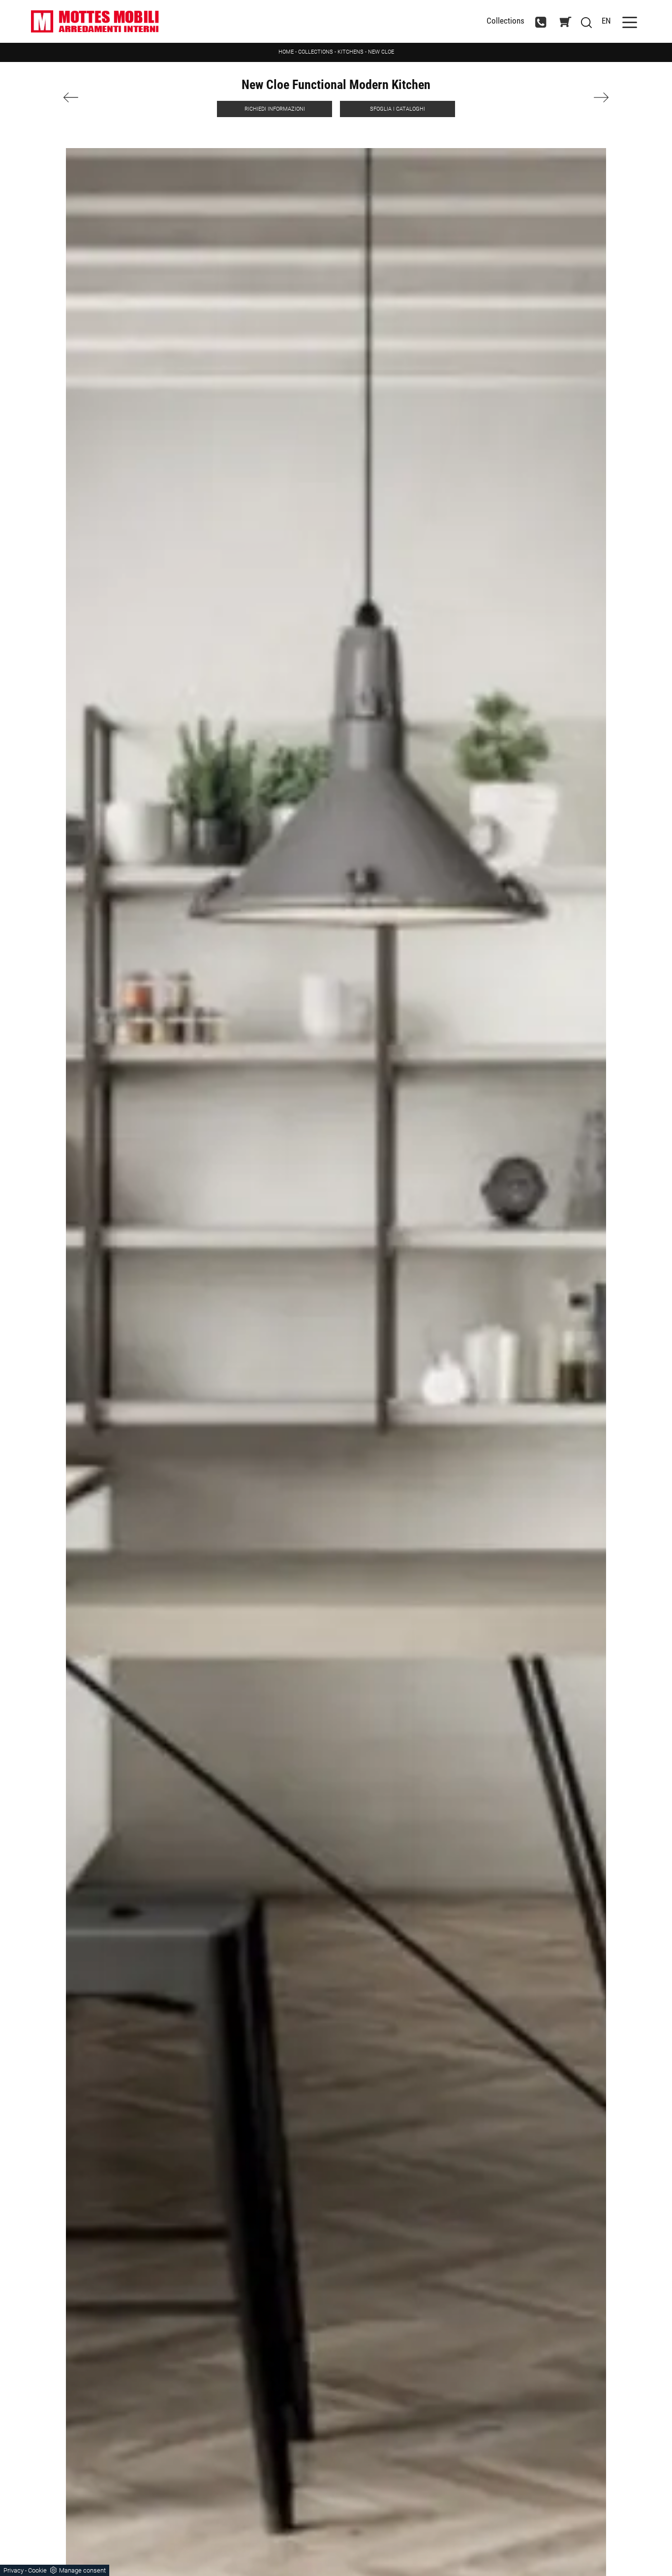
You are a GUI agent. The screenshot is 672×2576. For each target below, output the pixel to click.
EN (606, 21)
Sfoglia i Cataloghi (397, 109)
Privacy (14, 2570)
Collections (505, 21)
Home (286, 52)
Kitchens (351, 52)
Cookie (37, 2570)
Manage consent (82, 2570)
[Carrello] (565, 22)
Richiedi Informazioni (275, 109)
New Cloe (381, 52)
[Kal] (567, 97)
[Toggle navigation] (630, 21)
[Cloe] (106, 97)
